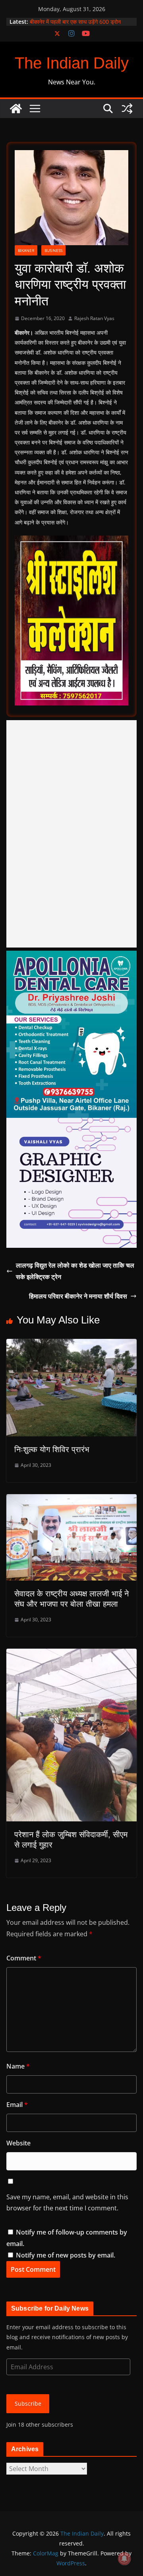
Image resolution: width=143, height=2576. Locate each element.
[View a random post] (127, 109)
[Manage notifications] (124, 2559)
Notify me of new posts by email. (66, 2255)
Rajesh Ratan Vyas (94, 318)
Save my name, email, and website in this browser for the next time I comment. (67, 2203)
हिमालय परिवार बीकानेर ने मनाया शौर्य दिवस (78, 1296)
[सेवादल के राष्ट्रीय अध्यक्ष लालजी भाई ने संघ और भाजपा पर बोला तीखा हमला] (71, 1500)
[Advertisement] (71, 834)
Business (53, 250)
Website (18, 2143)
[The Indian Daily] (16, 109)
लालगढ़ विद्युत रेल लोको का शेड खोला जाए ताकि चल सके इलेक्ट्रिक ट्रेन (75, 1271)
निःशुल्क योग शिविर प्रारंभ (52, 1449)
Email (17, 2105)
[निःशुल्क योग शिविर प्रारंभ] (71, 1344)
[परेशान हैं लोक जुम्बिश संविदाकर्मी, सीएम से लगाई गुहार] (71, 1654)
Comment (24, 1958)
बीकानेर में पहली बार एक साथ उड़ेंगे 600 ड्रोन (75, 22)
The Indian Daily (72, 63)
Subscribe (28, 2403)
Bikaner (26, 250)
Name (18, 2066)
